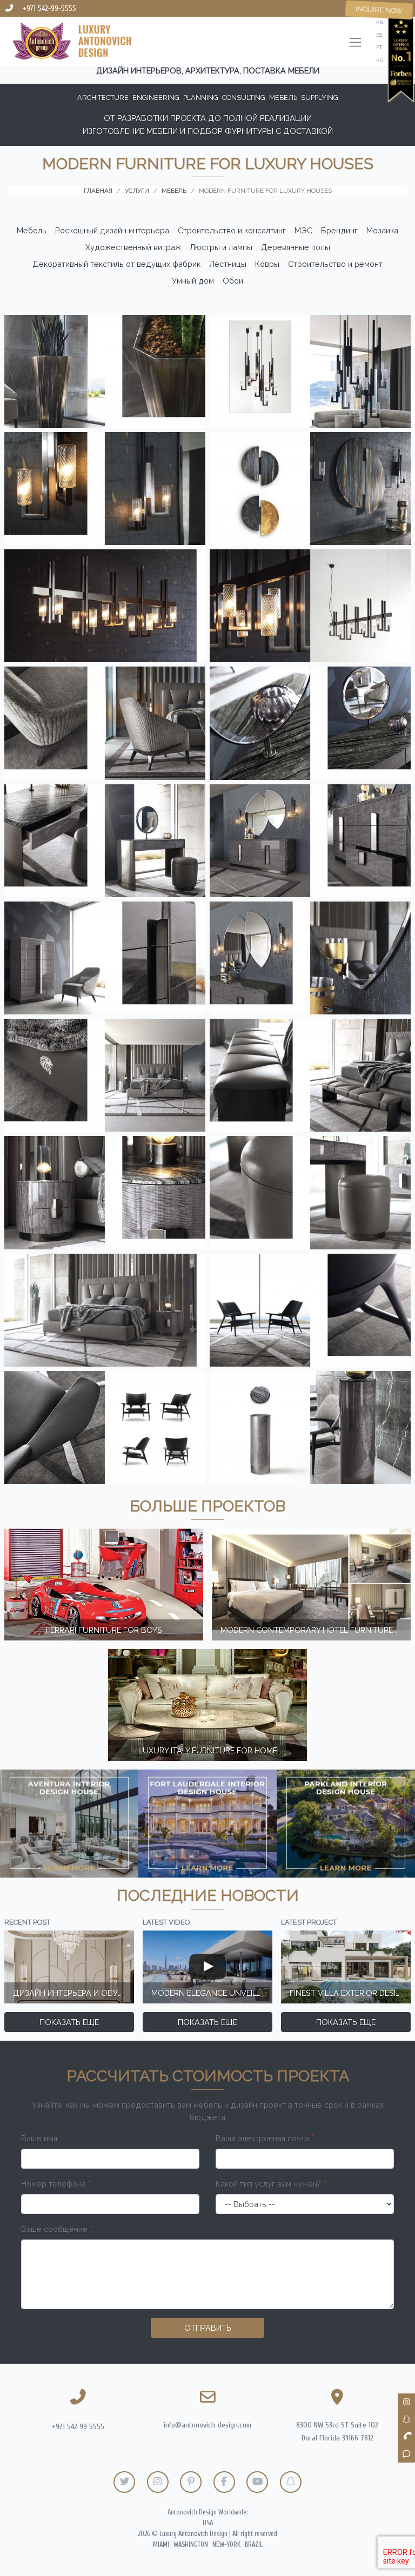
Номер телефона (56, 2184)
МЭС (303, 230)
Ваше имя (42, 2138)
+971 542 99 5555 (78, 2427)
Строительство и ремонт (335, 264)
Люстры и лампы (221, 247)
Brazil (254, 2545)
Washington (191, 2545)
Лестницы (228, 264)
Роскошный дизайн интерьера (112, 230)
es (379, 35)
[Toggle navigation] (355, 43)
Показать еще (69, 2022)
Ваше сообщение (57, 2229)
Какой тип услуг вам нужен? (271, 2184)
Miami (161, 2545)
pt (379, 47)
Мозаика (382, 230)
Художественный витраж (133, 247)
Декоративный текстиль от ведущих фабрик (116, 264)
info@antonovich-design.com (207, 2425)
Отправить (208, 2328)
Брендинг (339, 230)
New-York (226, 2545)
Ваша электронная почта (265, 2138)
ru (380, 60)
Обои (233, 281)
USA (208, 2523)
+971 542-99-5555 (49, 8)
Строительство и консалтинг (232, 230)
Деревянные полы (296, 247)
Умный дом (193, 281)
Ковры (267, 264)
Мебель (32, 230)
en (380, 22)
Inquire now (379, 10)
